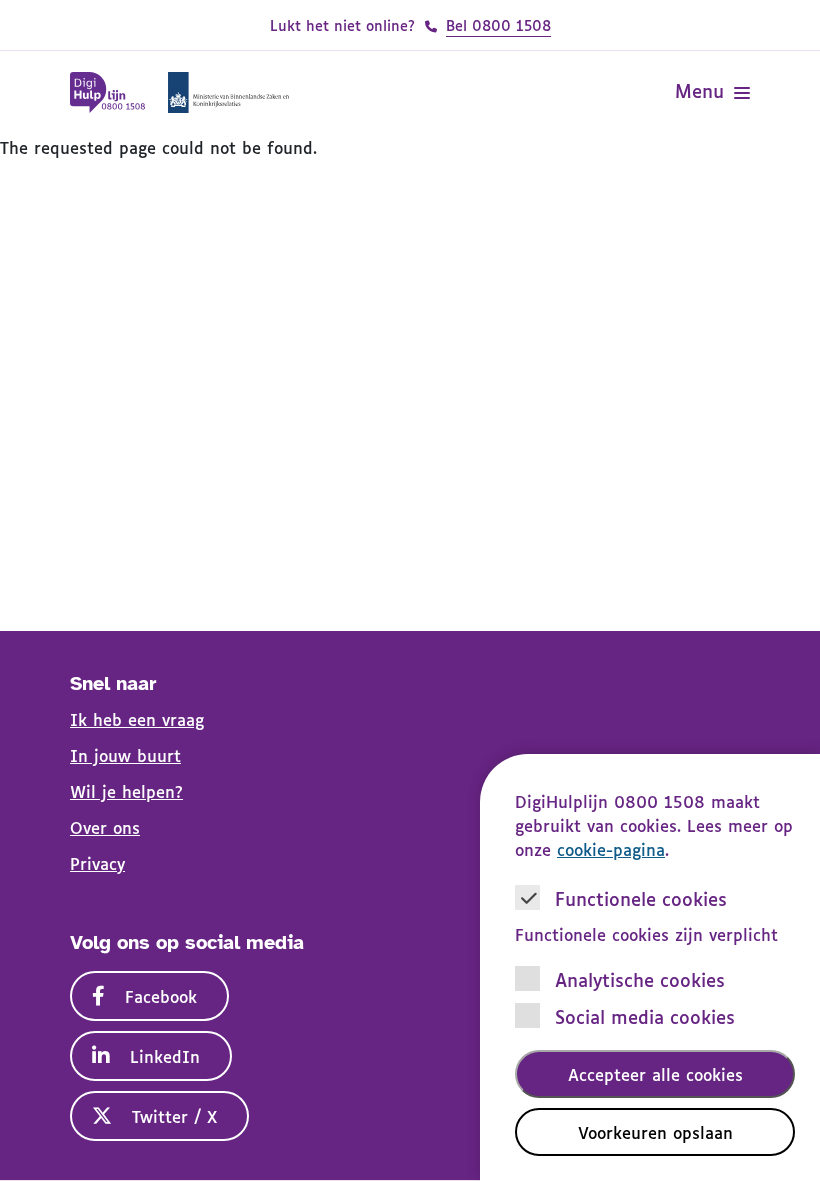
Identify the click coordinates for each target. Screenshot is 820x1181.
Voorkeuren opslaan (655, 1132)
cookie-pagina (611, 849)
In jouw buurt (125, 755)
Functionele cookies (641, 898)
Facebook (161, 996)
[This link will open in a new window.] (228, 92)
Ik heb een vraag (137, 719)
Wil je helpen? (126, 791)
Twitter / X (174, 1116)
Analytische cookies (640, 979)
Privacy (97, 863)
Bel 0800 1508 (498, 24)
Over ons (105, 827)
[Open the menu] (742, 93)
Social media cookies (645, 1016)
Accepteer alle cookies (655, 1074)
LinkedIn (165, 1056)
